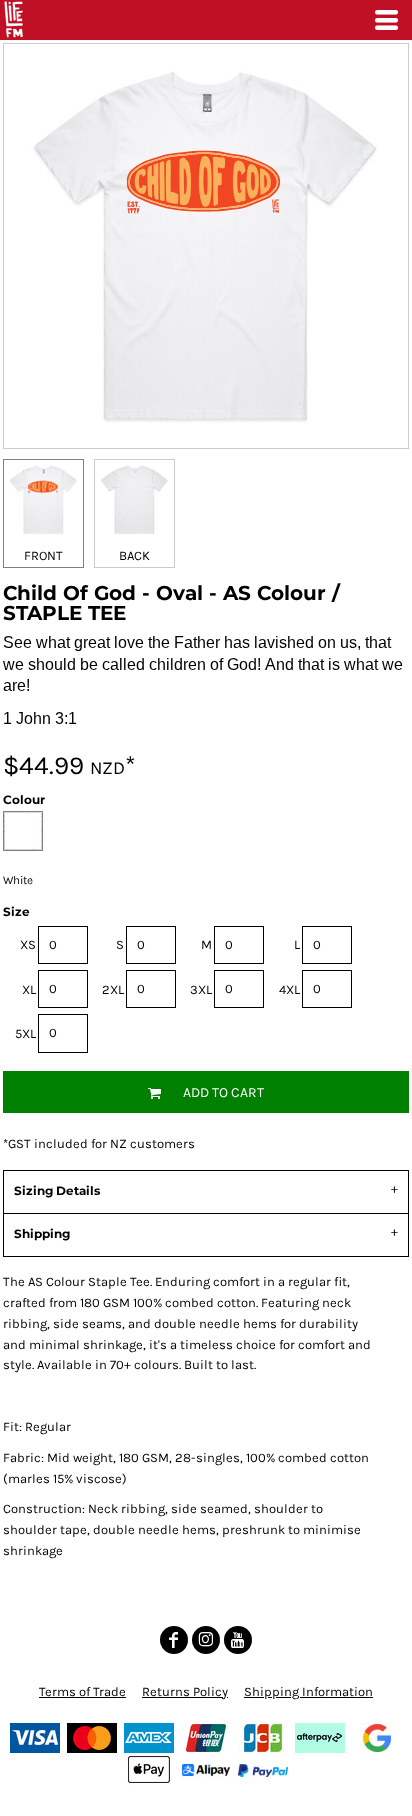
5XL (25, 1033)
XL (29, 989)
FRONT (43, 555)
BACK (134, 555)
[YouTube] (238, 1640)
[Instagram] (206, 1640)
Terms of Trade (82, 1691)
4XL (289, 989)
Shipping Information (308, 1691)
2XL (113, 989)
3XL (201, 989)
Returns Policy (185, 1691)
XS (28, 944)
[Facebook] (174, 1640)
